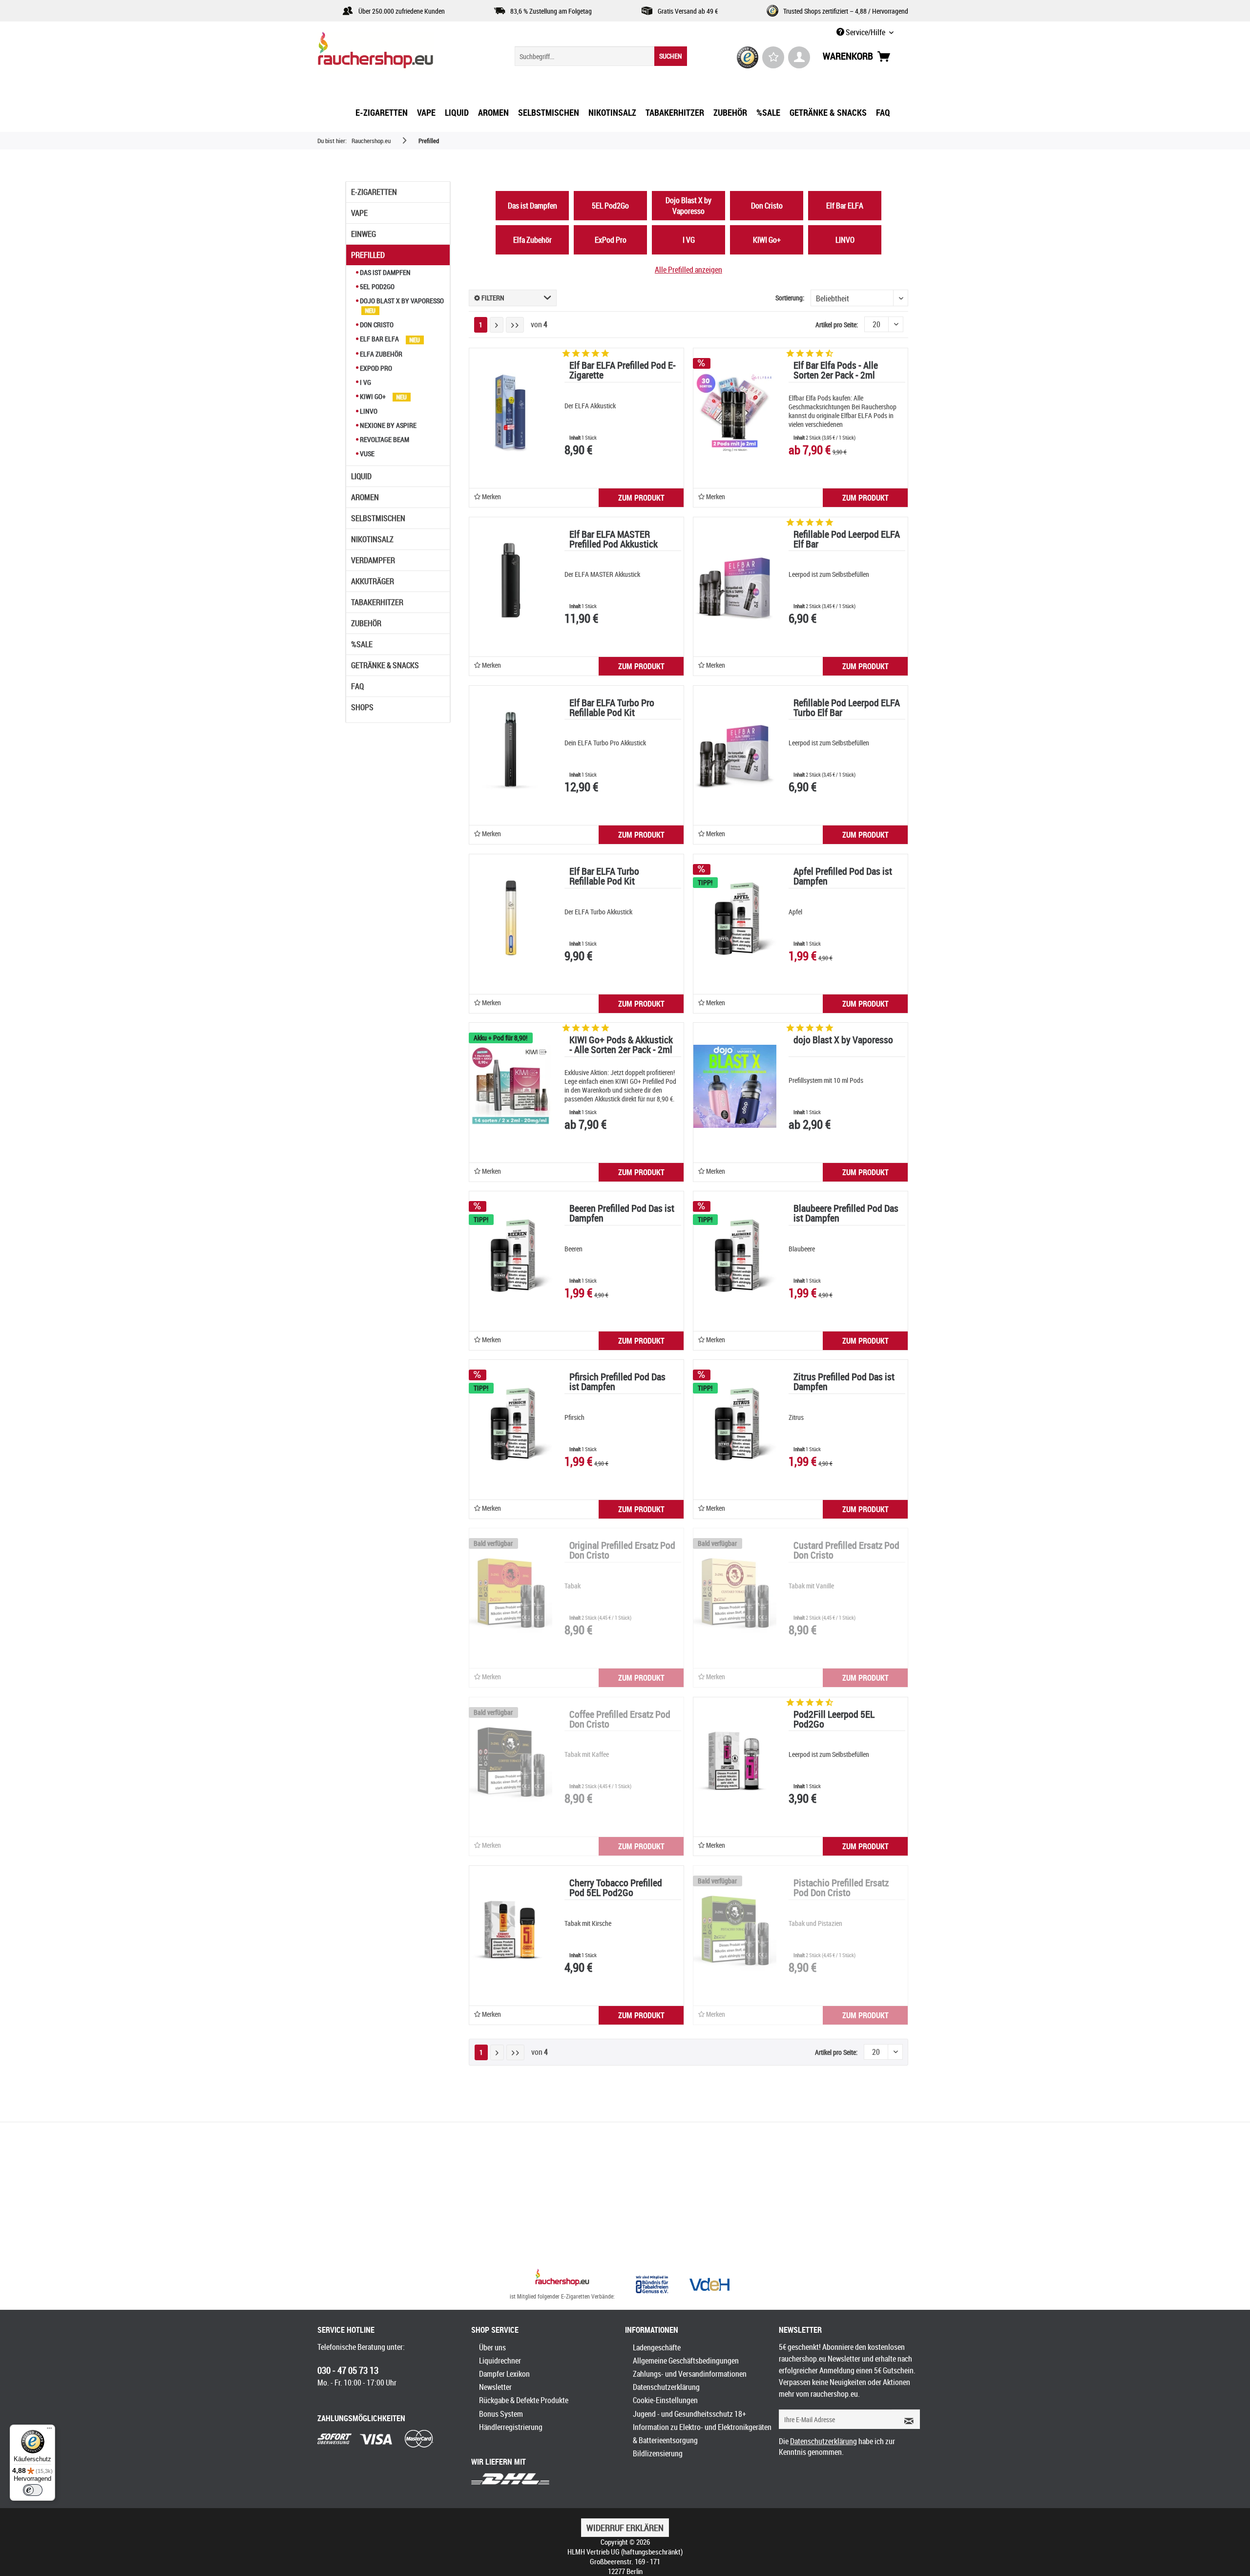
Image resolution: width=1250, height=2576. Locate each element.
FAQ (357, 686)
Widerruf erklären (625, 2528)
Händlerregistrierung (511, 2427)
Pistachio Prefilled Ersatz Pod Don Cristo (841, 1889)
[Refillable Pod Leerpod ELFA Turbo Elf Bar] (735, 749)
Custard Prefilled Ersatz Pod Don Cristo (846, 1551)
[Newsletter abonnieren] (906, 2419)
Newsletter (495, 2387)
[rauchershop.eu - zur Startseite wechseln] (393, 53)
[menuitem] (601, 56)
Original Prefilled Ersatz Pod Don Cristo (622, 1551)
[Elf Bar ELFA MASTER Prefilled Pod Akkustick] (511, 581)
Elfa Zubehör (380, 354)
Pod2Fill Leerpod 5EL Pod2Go (834, 1720)
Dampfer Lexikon (504, 2374)
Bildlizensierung (658, 2453)
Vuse (366, 454)
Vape (359, 213)
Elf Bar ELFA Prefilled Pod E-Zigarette (623, 371)
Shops (362, 707)
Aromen (365, 497)
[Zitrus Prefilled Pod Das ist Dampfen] (735, 1423)
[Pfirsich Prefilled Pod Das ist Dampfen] (511, 1423)
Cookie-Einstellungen (665, 2400)
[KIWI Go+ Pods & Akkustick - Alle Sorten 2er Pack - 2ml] (511, 1086)
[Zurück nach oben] (562, 2279)
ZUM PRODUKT (641, 498)
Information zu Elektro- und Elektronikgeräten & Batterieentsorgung (702, 2434)
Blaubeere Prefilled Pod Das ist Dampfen (846, 1214)
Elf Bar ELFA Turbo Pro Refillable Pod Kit (612, 708)
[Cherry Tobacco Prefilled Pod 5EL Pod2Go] (511, 1929)
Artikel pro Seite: (837, 325)
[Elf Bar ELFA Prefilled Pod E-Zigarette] (511, 412)
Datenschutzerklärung (666, 2387)
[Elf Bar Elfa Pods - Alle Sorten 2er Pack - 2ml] (735, 412)
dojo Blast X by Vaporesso (843, 1041)
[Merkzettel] (773, 57)
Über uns (492, 2347)
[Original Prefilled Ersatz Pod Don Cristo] (511, 1592)
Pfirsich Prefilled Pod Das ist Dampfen (617, 1383)
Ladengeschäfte (657, 2347)
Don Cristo (376, 325)
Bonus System (501, 2414)
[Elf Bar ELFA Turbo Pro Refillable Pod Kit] (511, 749)
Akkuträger (373, 581)
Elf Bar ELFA (379, 339)
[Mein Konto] (799, 57)
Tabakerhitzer (377, 602)
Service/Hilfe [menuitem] (865, 32)
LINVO (368, 411)
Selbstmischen (378, 518)
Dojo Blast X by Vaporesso (401, 301)
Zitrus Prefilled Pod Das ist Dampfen (844, 1383)
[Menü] (49, 2430)
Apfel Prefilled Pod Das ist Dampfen (843, 877)
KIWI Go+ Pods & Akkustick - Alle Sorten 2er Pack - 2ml (621, 1045)
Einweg (364, 234)
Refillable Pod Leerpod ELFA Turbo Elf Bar (847, 708)
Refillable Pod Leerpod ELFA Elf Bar (847, 540)
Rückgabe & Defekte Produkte (524, 2400)
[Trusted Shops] (748, 57)
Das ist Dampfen (385, 272)
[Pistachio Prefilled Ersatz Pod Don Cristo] (735, 1929)
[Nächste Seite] (497, 325)
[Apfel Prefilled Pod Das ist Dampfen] (735, 918)
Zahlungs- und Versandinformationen (690, 2374)
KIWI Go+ (373, 396)
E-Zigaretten (374, 192)
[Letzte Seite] (515, 325)
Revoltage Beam (384, 439)
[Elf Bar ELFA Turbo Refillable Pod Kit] (511, 918)
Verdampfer (373, 560)
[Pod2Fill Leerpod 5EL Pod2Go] (735, 1761)
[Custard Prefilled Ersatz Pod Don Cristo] (735, 1592)
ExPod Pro (375, 368)
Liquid (361, 476)
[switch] (33, 2490)
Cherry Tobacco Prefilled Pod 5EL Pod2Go (616, 1889)
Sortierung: (790, 298)
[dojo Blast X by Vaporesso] (735, 1086)
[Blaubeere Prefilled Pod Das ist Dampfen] (735, 1255)
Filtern (492, 298)
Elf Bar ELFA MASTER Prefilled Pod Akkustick (614, 540)
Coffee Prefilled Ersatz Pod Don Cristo (620, 1720)
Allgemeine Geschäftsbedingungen (686, 2361)
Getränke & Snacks (385, 665)
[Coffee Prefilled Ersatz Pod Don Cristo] (511, 1761)
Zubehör (366, 623)
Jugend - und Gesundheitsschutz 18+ (689, 2414)
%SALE (362, 644)
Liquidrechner (500, 2361)
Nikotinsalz (372, 539)
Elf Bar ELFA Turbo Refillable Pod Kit (604, 877)
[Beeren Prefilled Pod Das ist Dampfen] (511, 1255)
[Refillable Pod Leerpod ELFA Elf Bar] (735, 581)
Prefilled (368, 255)
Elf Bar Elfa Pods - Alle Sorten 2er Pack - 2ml (836, 371)
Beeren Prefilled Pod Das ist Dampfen (622, 1214)
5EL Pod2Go (376, 286)
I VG (365, 382)
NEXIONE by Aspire (387, 425)
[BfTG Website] (652, 2284)
